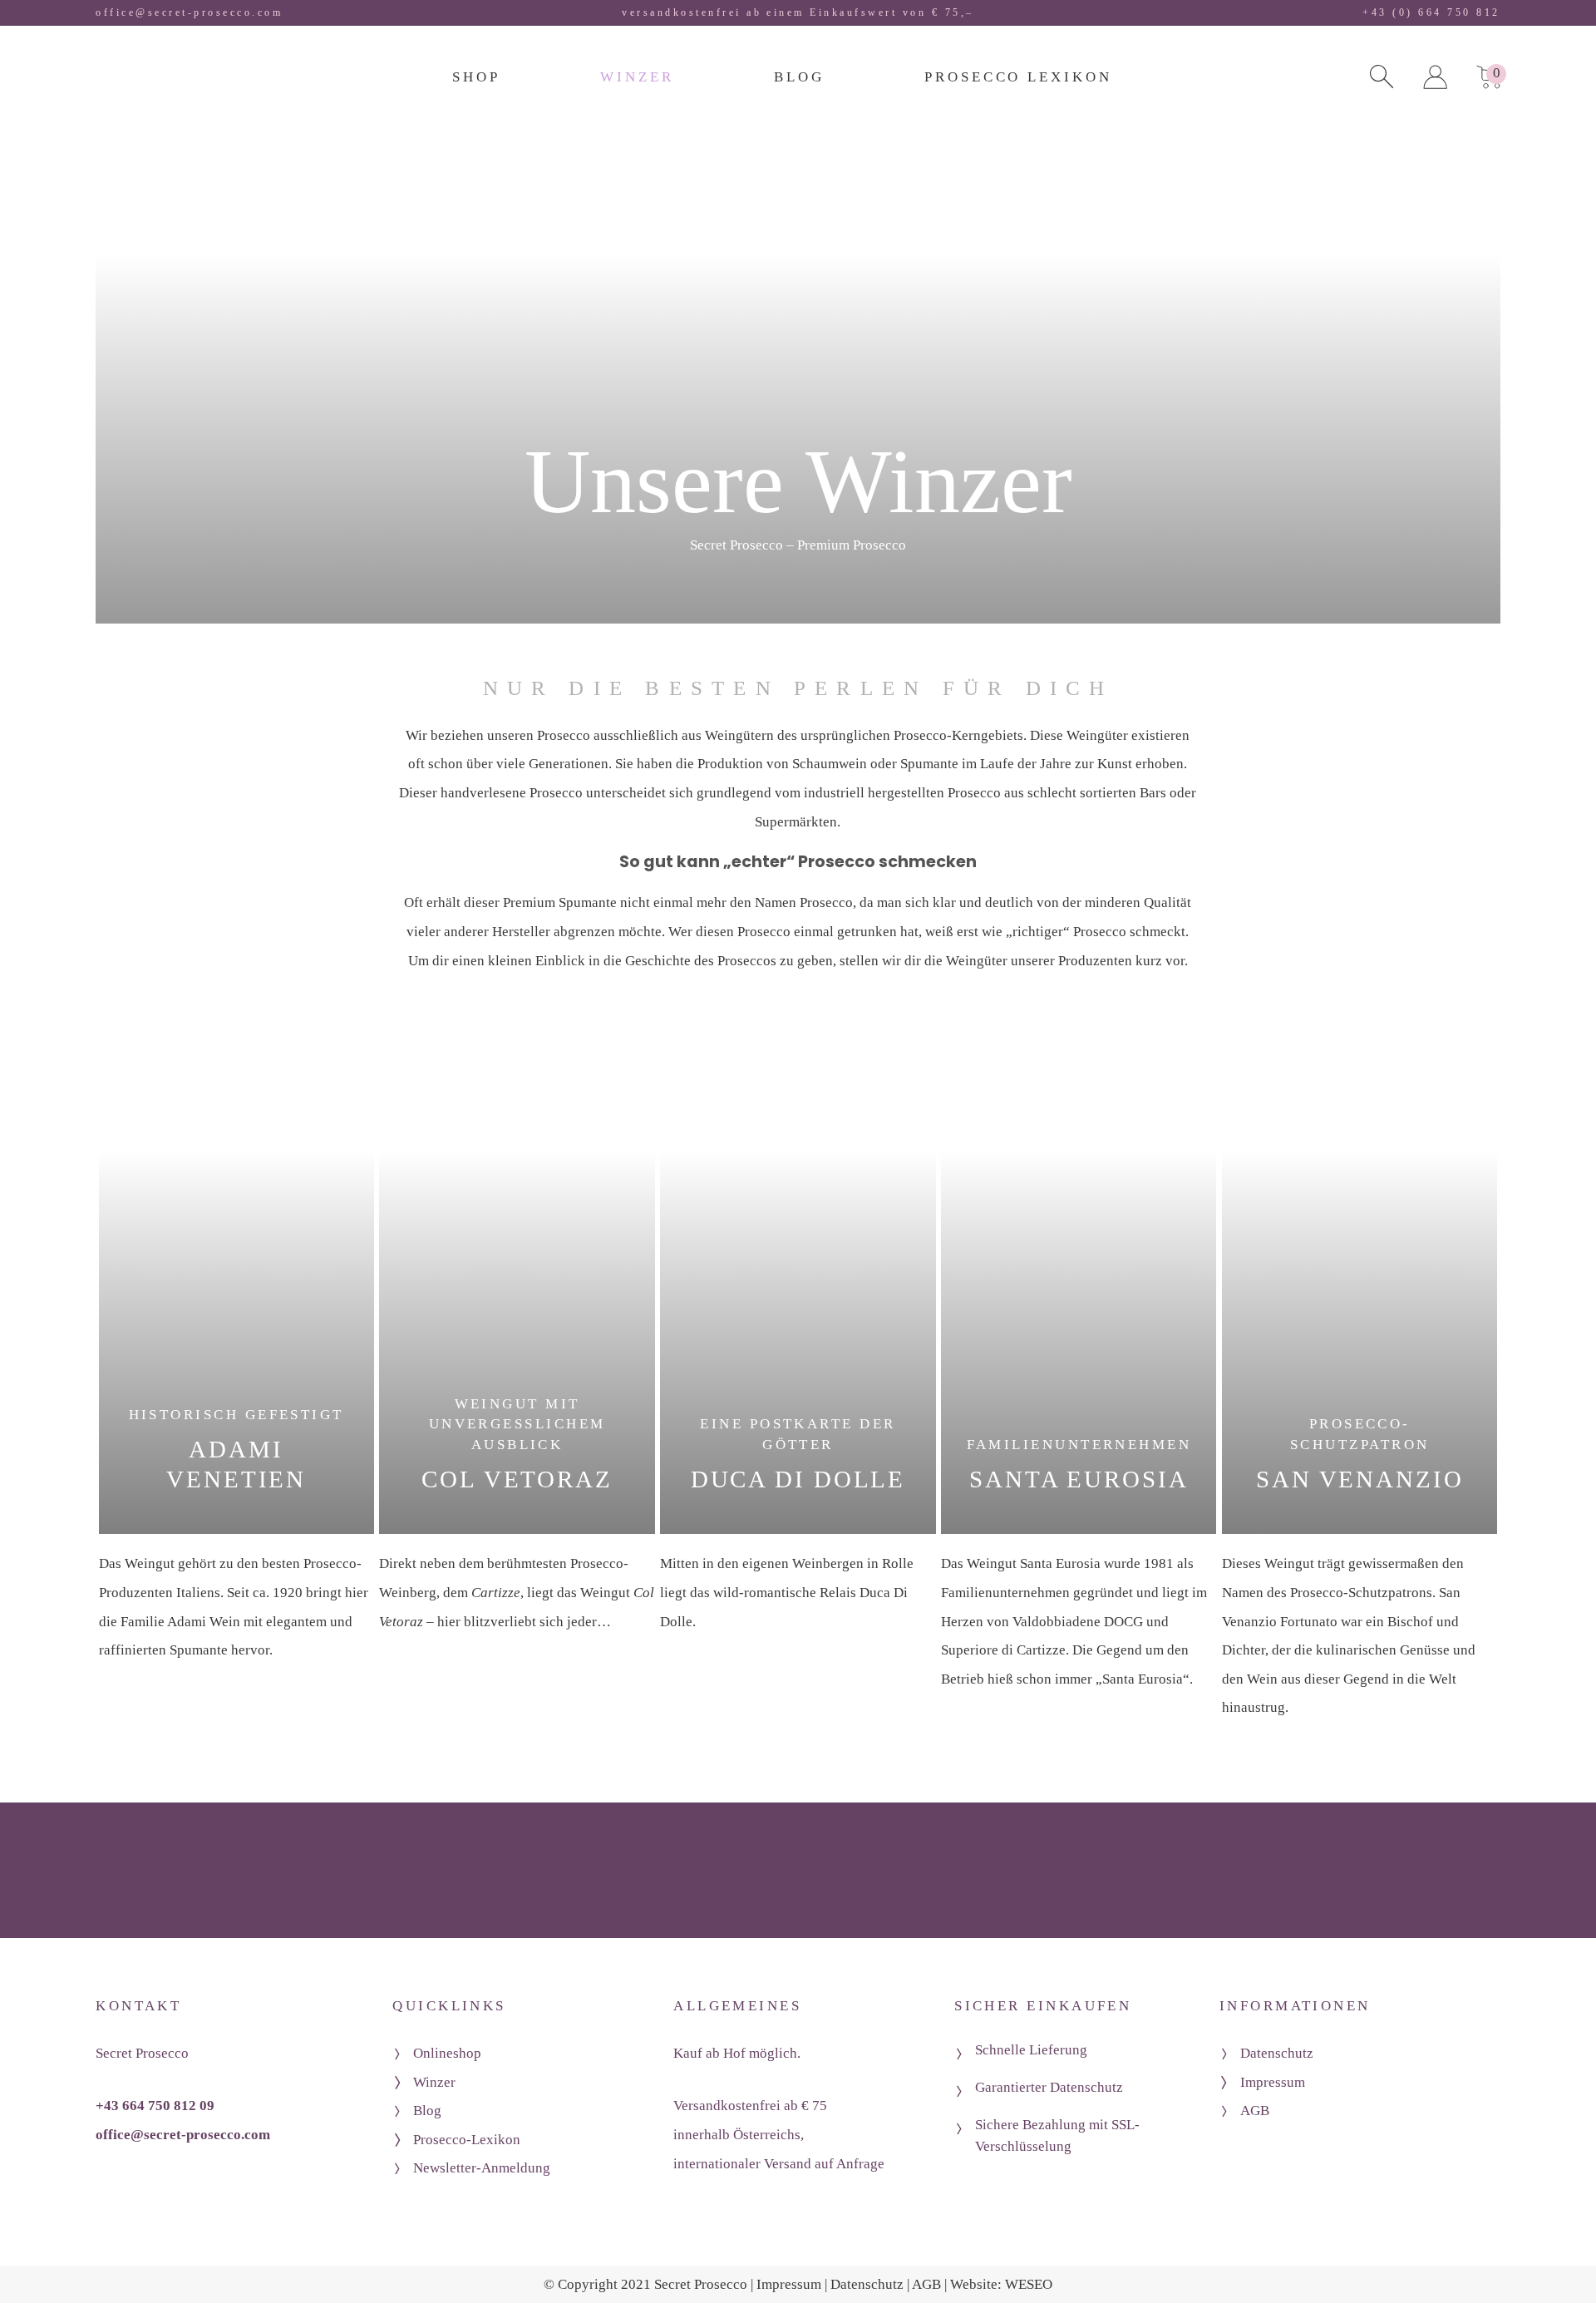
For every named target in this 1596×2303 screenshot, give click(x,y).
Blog (427, 2111)
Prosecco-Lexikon (467, 2140)
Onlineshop (447, 2053)
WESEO (1029, 2284)
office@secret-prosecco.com (189, 12)
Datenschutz (1277, 2053)
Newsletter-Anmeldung (482, 2168)
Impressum (1273, 2082)
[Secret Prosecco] (160, 83)
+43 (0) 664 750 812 (1431, 12)
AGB (1255, 2111)
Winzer (434, 2082)
